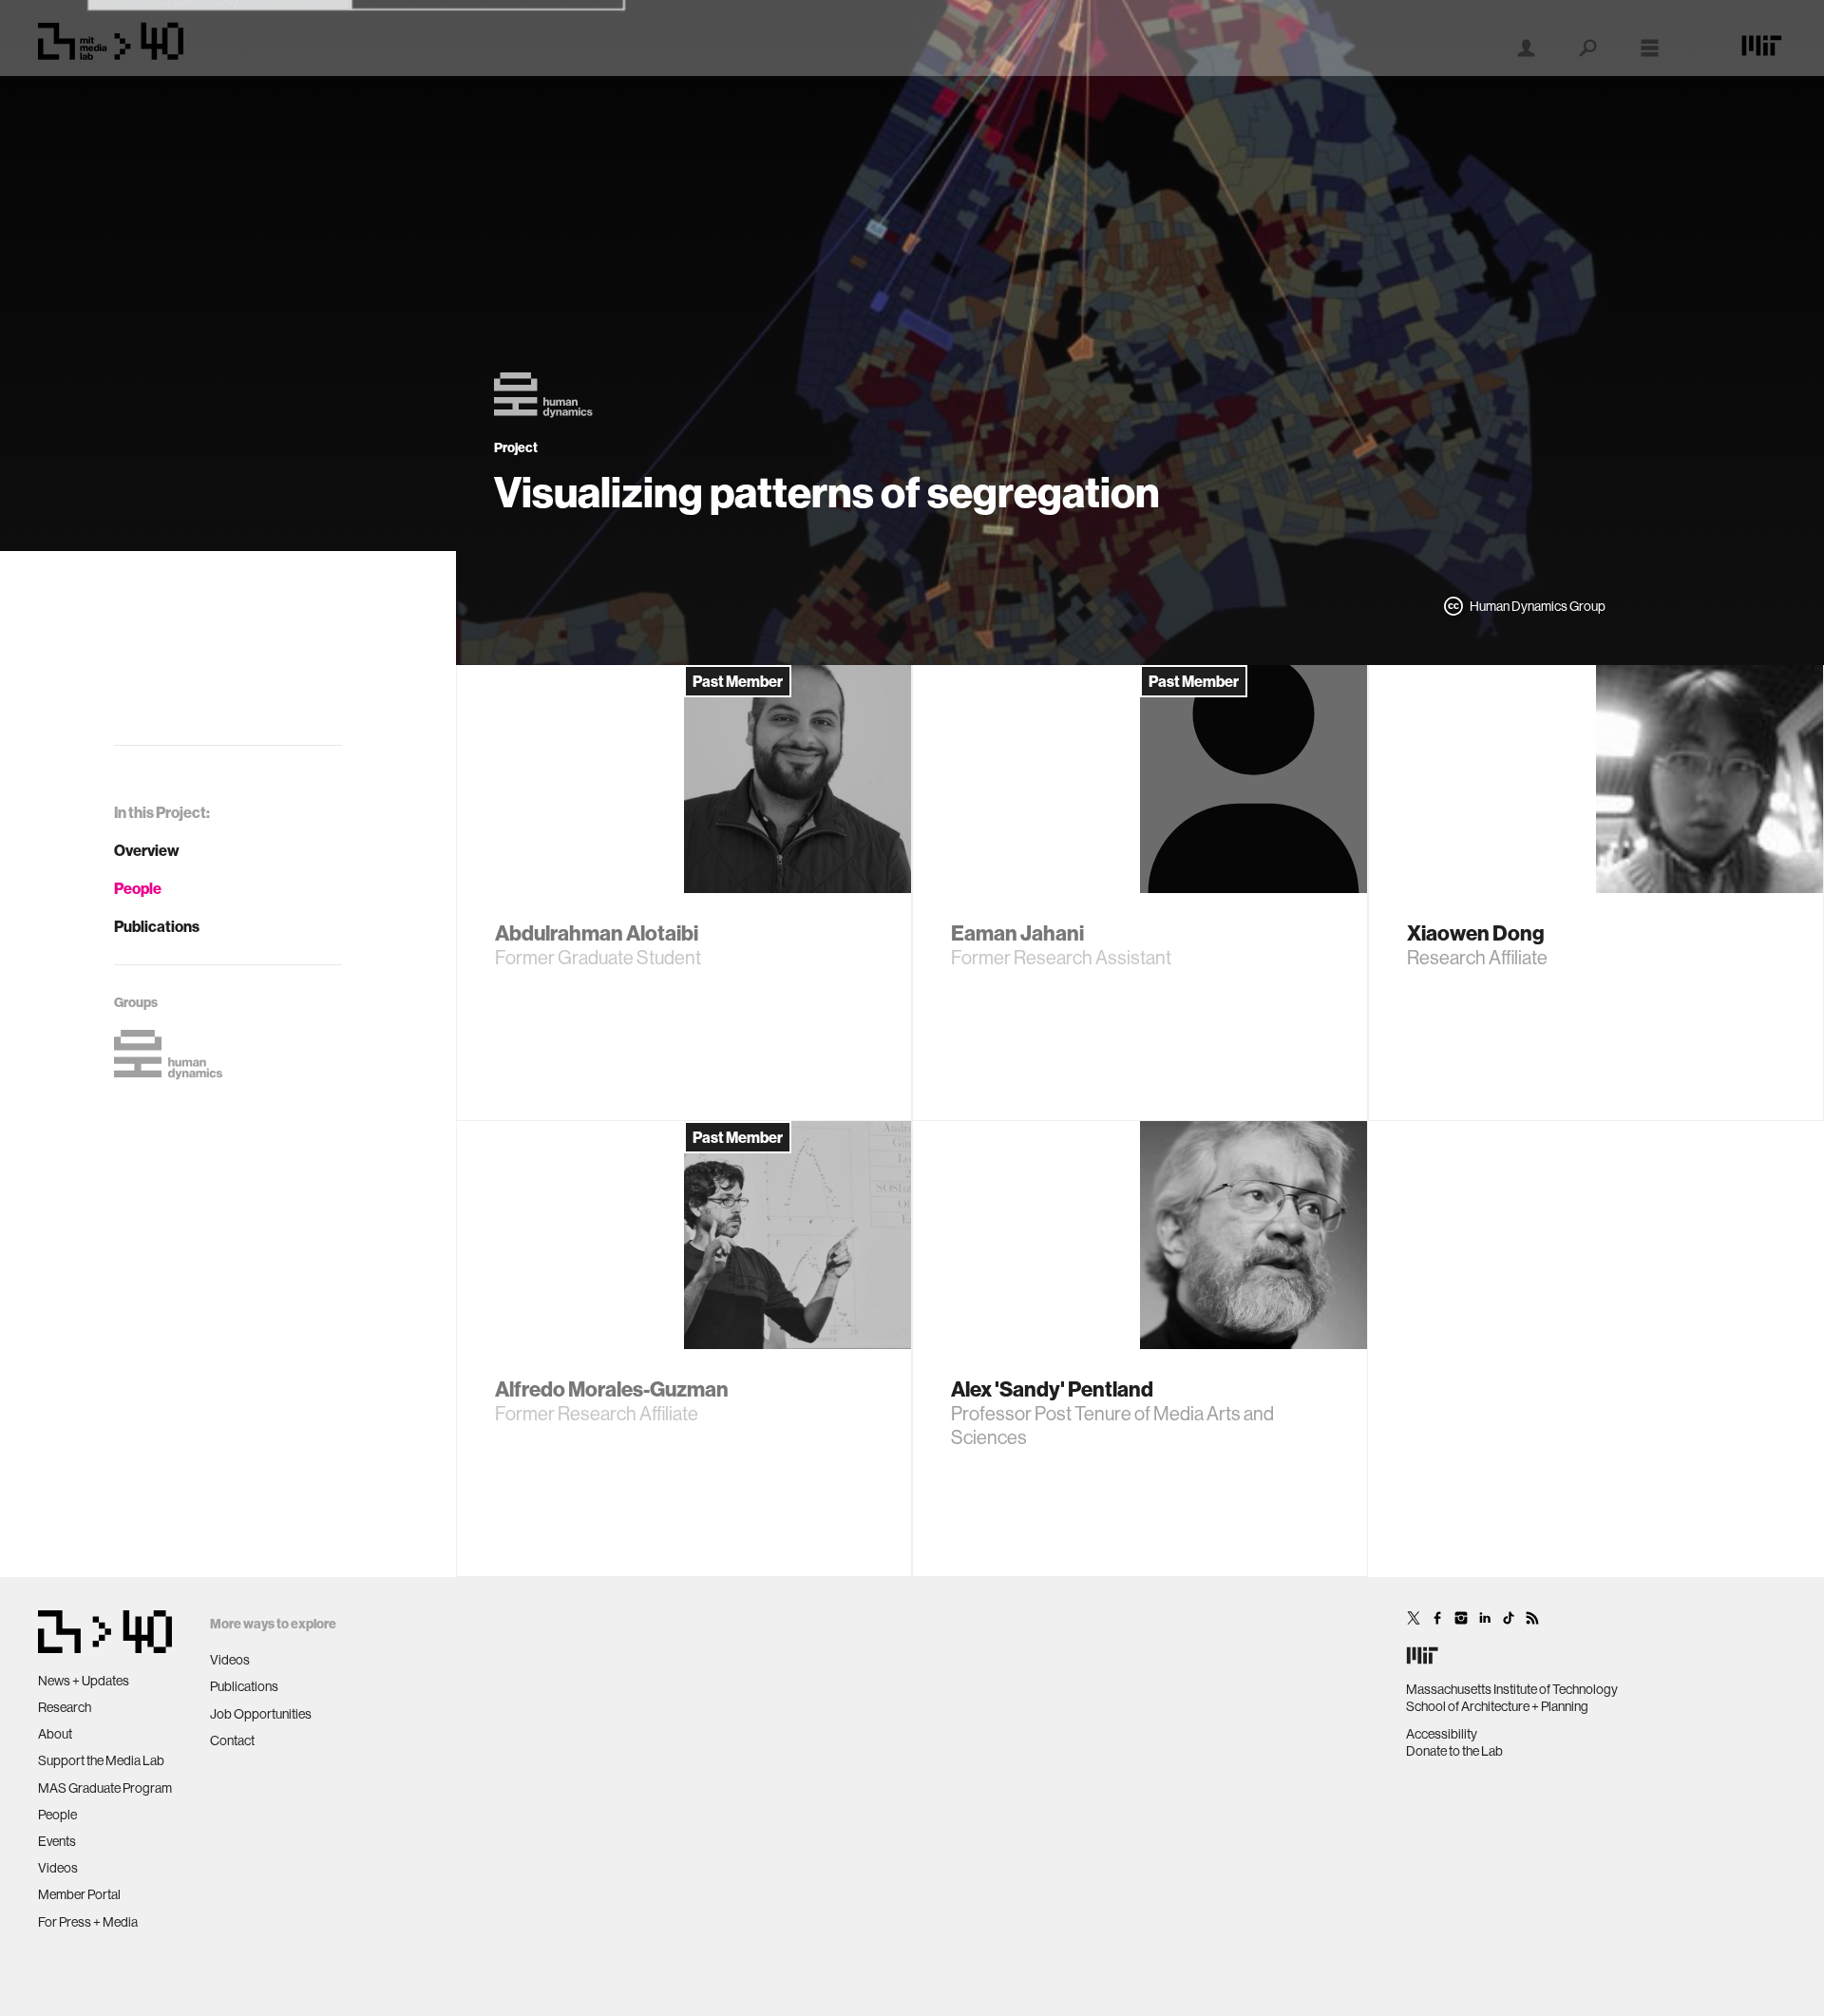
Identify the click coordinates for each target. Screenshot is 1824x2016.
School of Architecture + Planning (1497, 1706)
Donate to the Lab (1454, 1751)
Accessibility (1442, 1734)
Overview (147, 850)
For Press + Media (88, 1922)
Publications (157, 926)
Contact (232, 1740)
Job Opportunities (261, 1714)
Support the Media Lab (101, 1760)
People (138, 888)
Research (65, 1707)
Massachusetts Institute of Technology (1512, 1689)
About (55, 1734)
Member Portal (79, 1894)
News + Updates (84, 1681)
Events (57, 1841)
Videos (58, 1868)
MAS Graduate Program (105, 1788)
